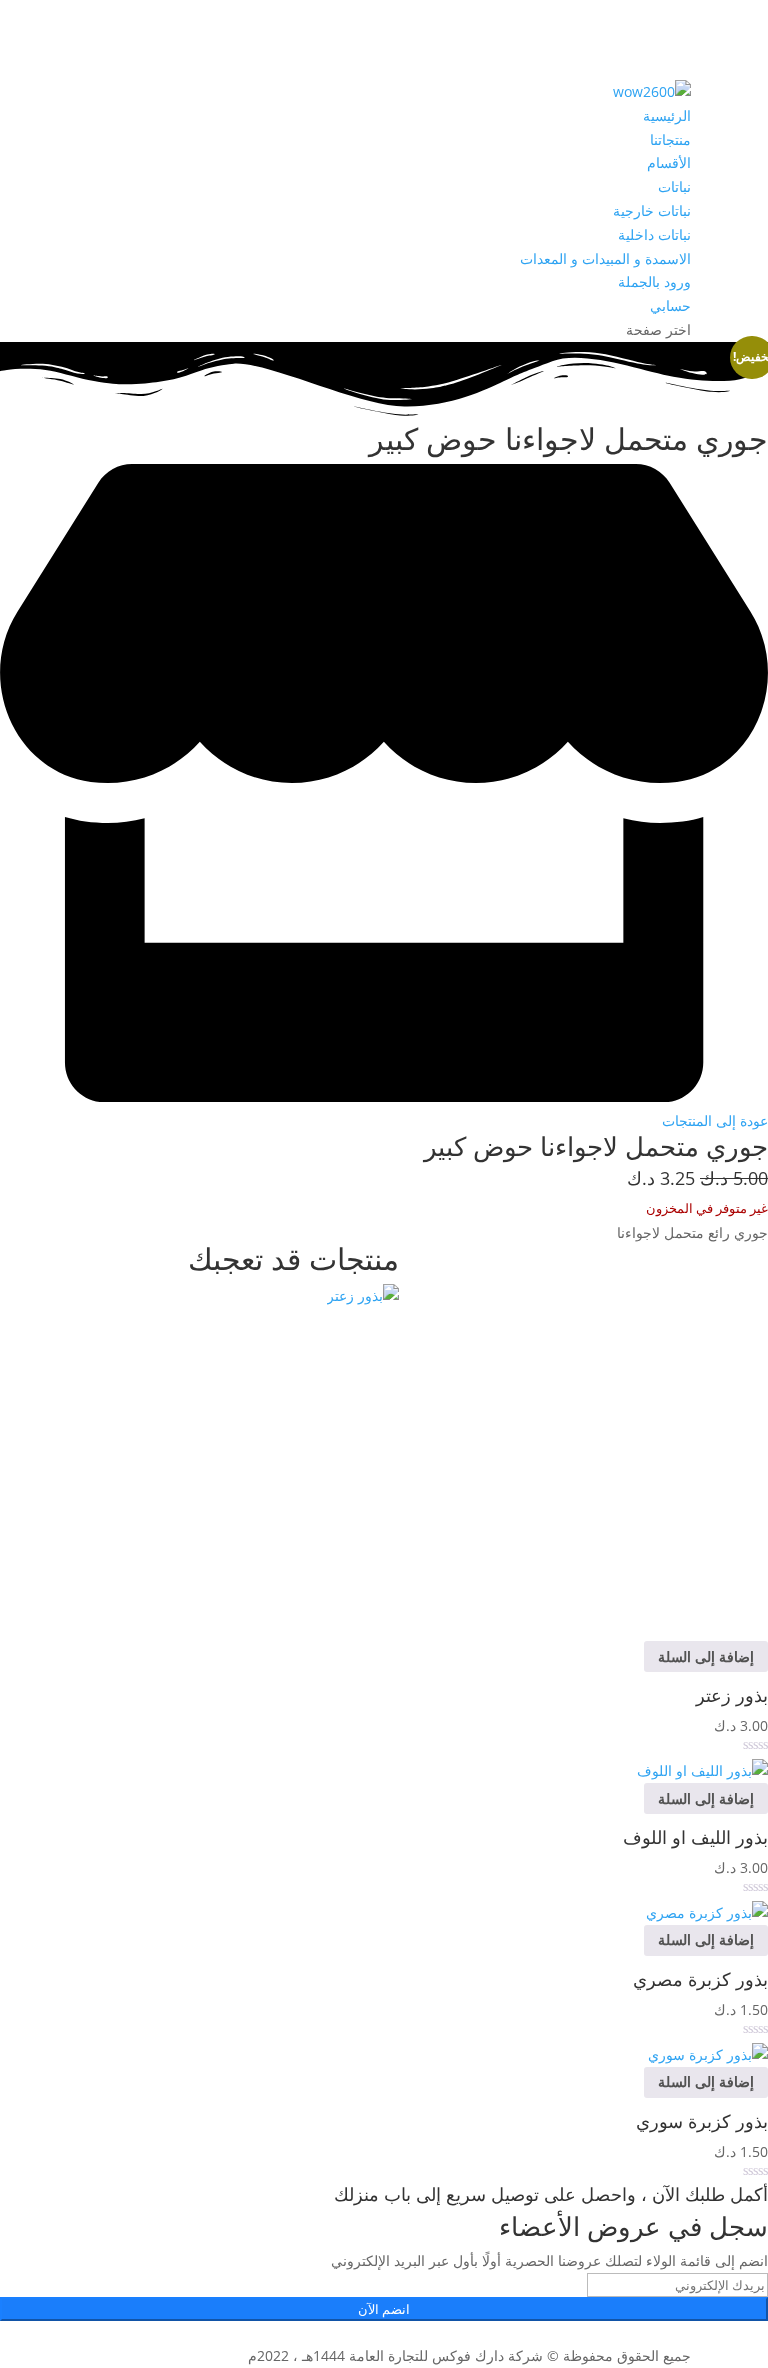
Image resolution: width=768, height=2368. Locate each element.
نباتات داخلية (654, 234)
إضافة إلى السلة (706, 1656)
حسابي (670, 305)
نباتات (674, 186)
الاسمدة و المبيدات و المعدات (605, 258)
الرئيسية (667, 115)
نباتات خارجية (652, 210)
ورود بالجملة (654, 281)
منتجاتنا (670, 139)
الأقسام (669, 162)
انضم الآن (384, 2309)
